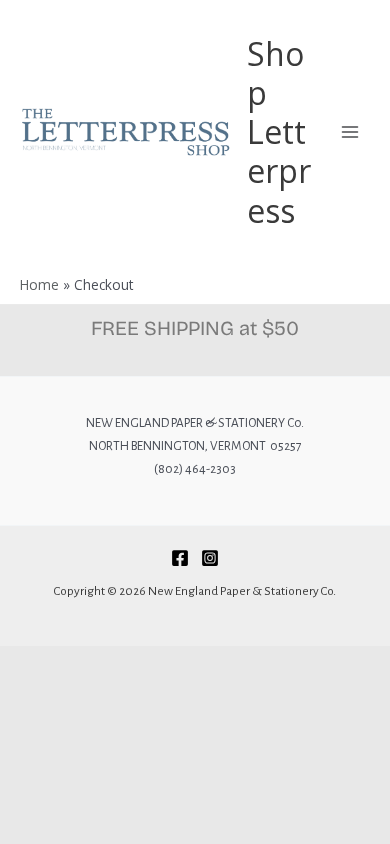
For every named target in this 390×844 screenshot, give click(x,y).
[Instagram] (210, 558)
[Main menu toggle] (350, 131)
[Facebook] (180, 558)
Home (39, 284)
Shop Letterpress (279, 132)
